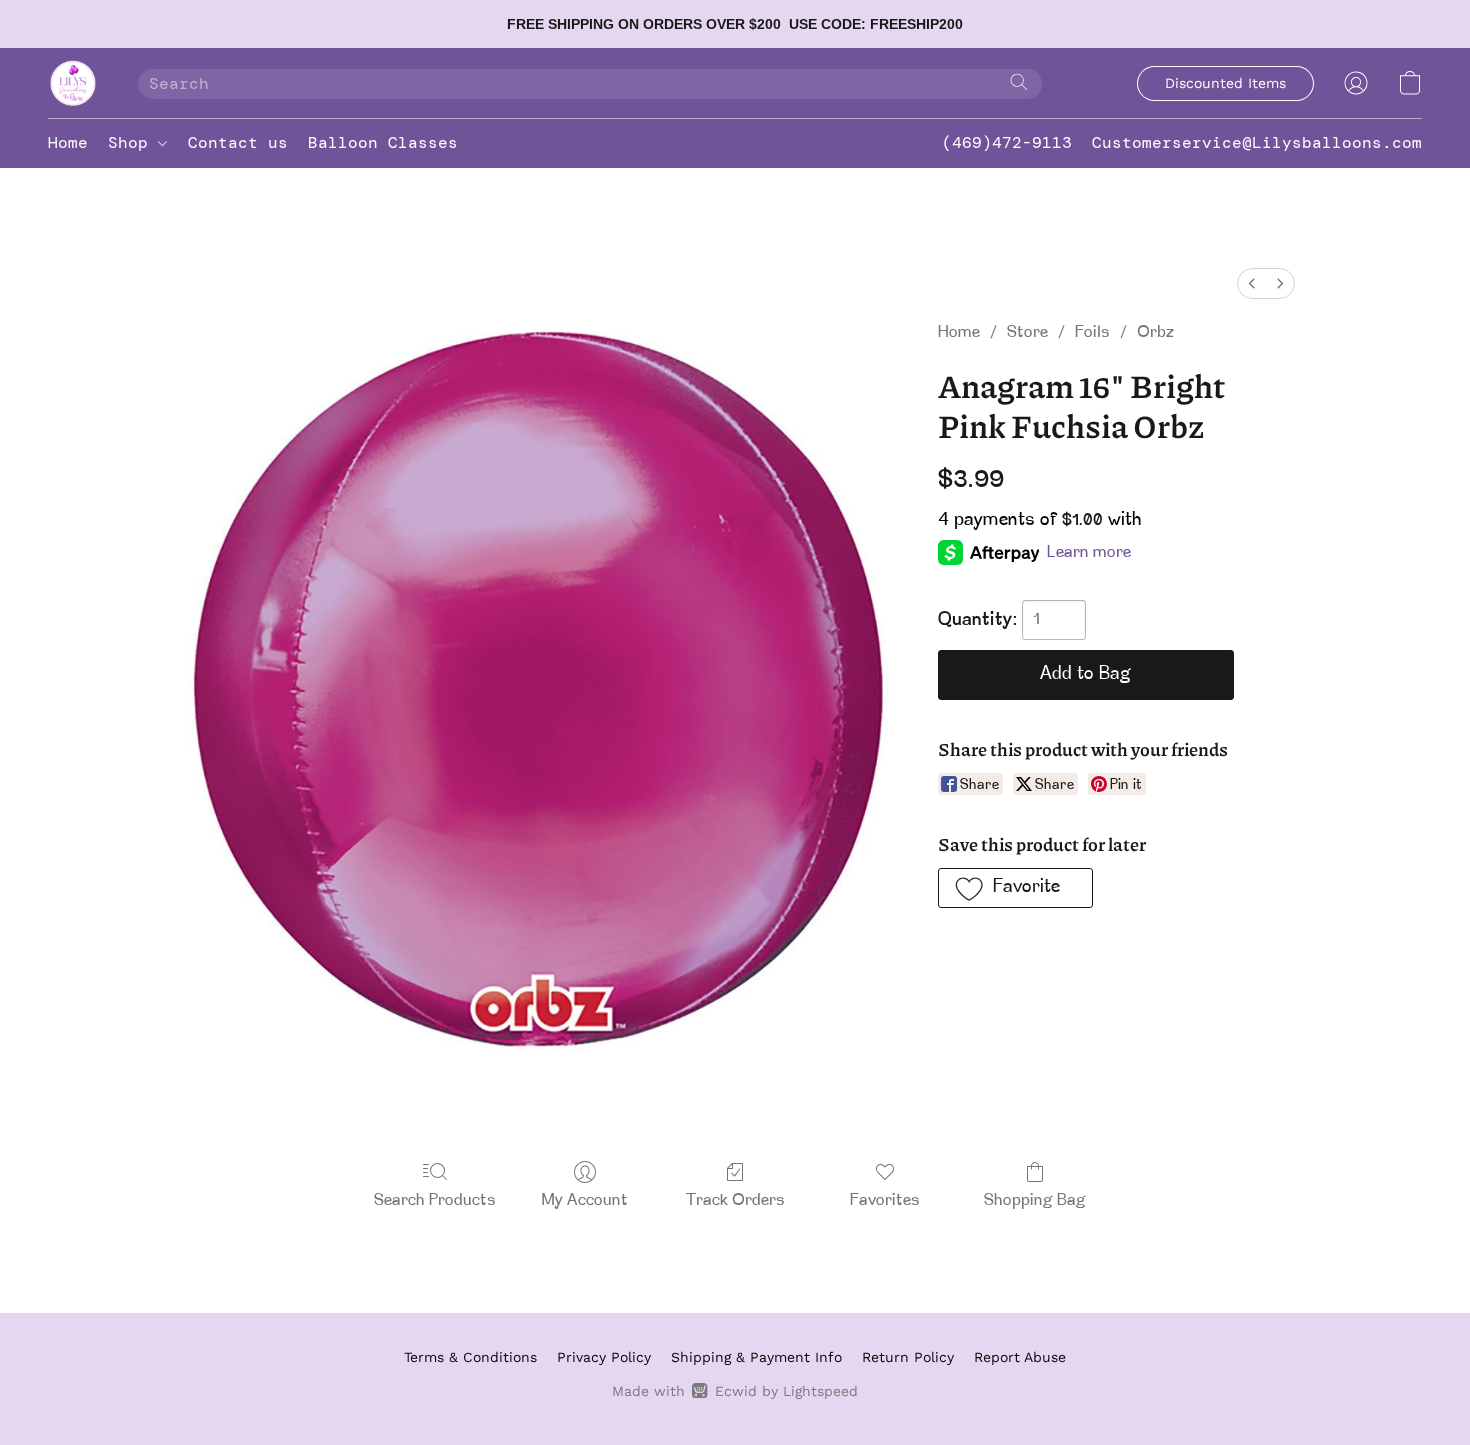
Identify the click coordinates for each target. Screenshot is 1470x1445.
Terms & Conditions (470, 1357)
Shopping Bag (1035, 1201)
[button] (73, 83)
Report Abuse (1020, 1357)
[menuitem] (1252, 283)
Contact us (238, 142)
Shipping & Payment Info (756, 1357)
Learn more (1089, 553)
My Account (585, 1201)
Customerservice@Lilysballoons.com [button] (1257, 142)
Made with (734, 1391)
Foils (1092, 333)
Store (1027, 333)
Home (68, 142)
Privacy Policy (604, 1357)
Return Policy (908, 1357)
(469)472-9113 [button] (1007, 142)
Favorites (885, 1201)
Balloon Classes (383, 142)
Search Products (435, 1201)
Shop (133, 142)
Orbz (1156, 333)
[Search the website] (1019, 82)
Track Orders (735, 1201)
